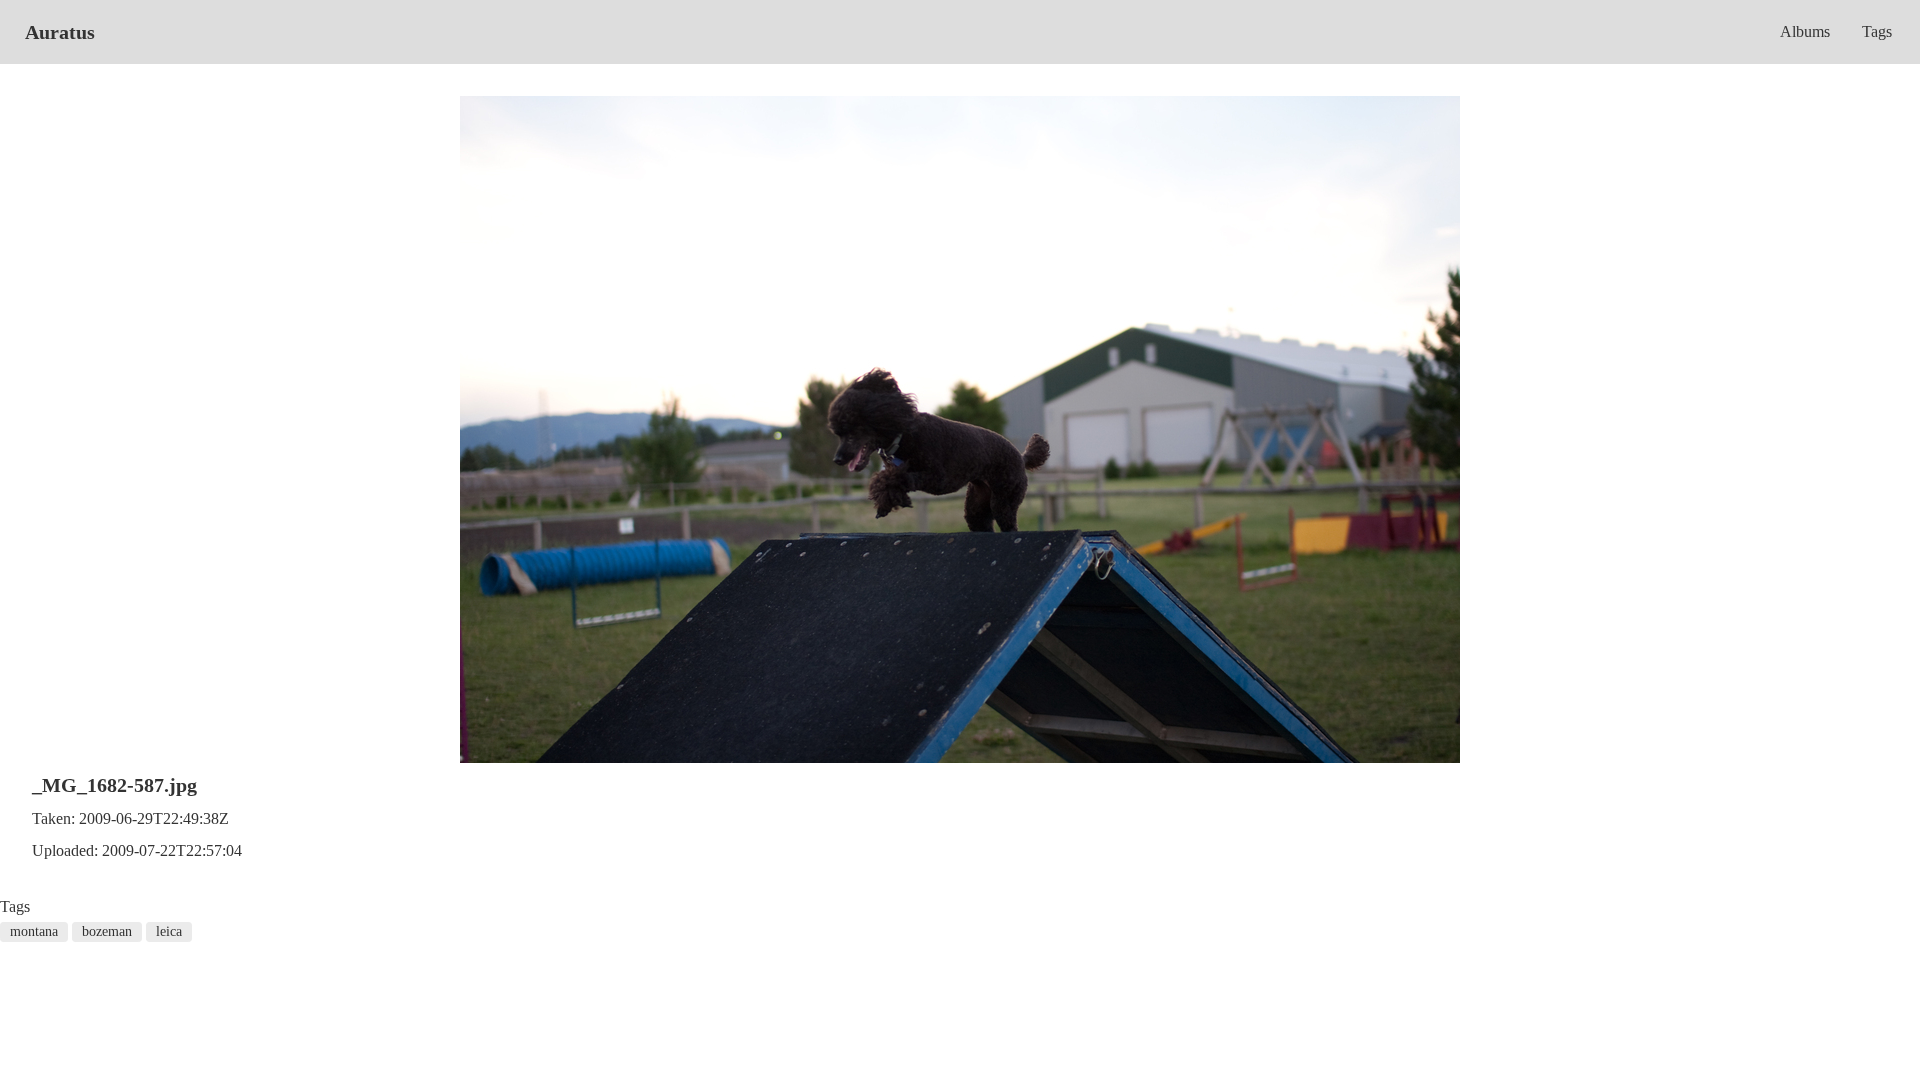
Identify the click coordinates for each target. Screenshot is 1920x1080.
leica (169, 931)
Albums (1805, 31)
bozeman (107, 931)
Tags (1877, 31)
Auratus (60, 32)
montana (34, 931)
